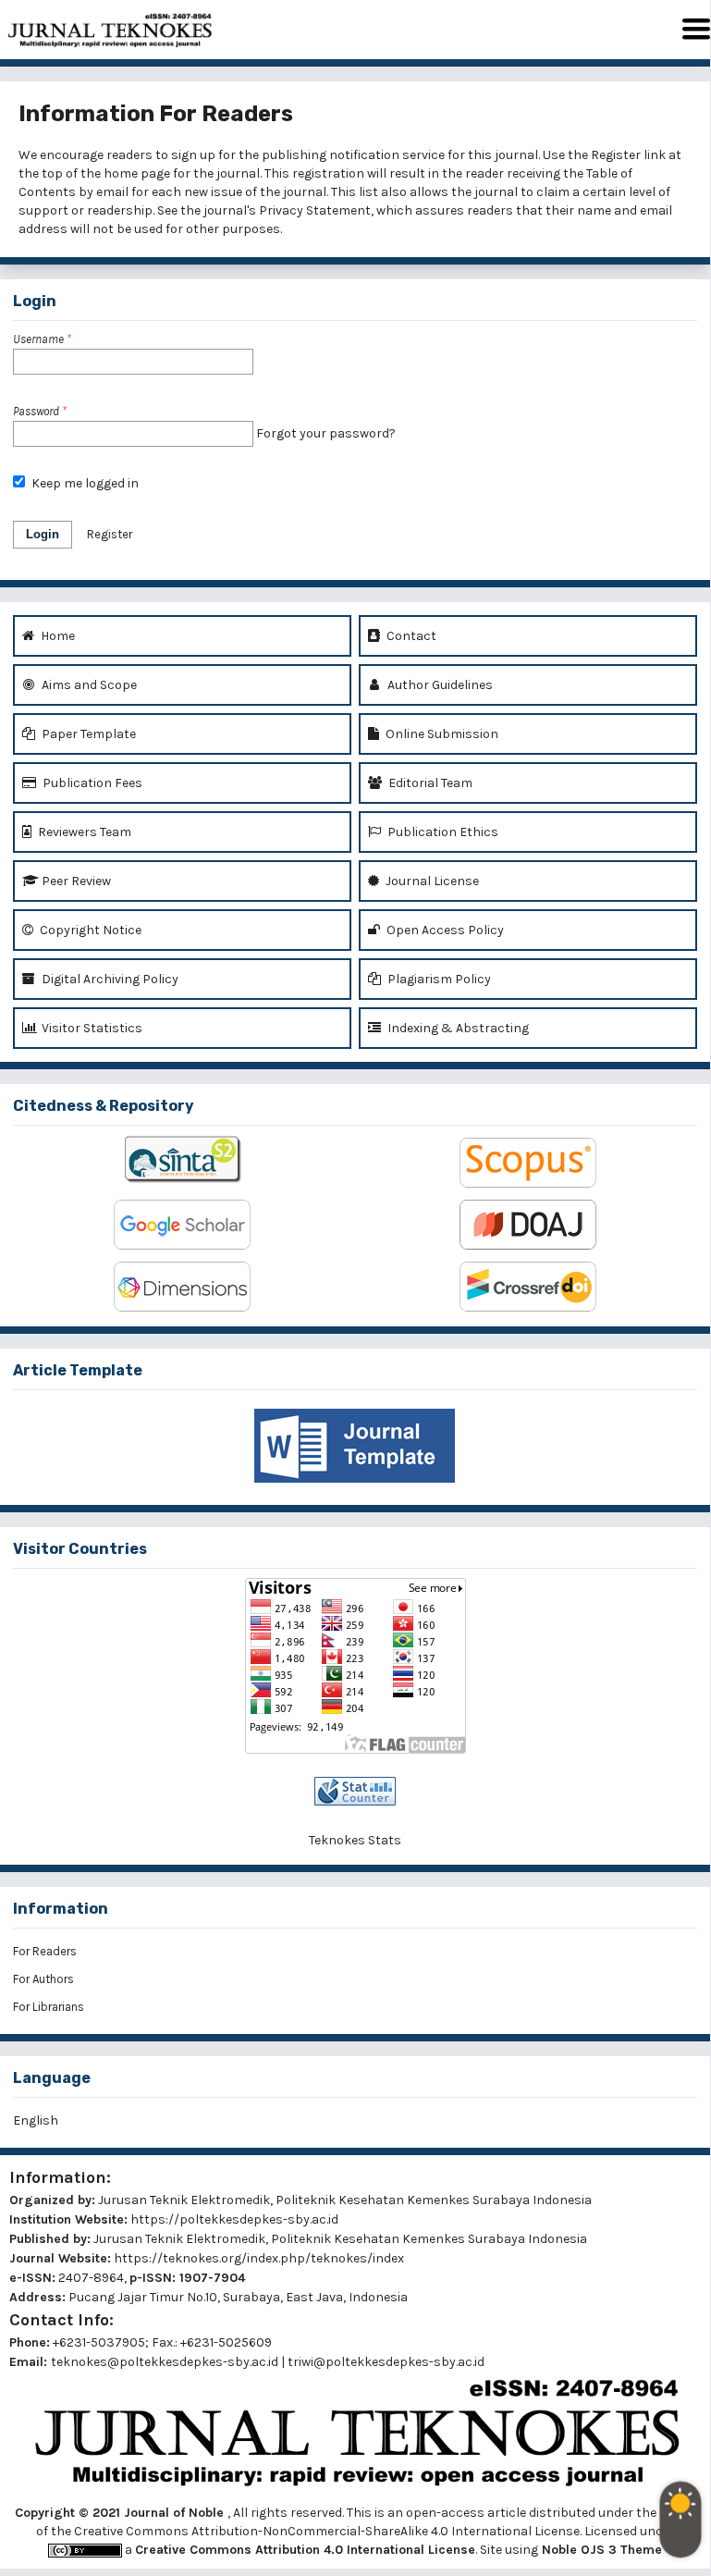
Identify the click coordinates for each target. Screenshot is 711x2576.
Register (616, 155)
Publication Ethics (441, 832)
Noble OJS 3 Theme (600, 2550)
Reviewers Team (83, 832)
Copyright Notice (89, 930)
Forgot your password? (326, 433)
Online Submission (441, 734)
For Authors (43, 1979)
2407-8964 (91, 2278)
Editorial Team (429, 783)
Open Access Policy (444, 930)
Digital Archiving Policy (109, 979)
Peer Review (75, 881)
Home (56, 636)
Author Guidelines (439, 685)
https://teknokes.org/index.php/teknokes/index (259, 2258)
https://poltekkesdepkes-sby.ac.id (234, 2219)
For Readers (45, 1951)
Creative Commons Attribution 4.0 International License (305, 2550)
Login (43, 534)
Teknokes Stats (355, 1840)
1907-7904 (212, 2278)
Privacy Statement (315, 210)
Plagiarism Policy (438, 979)
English (36, 2120)
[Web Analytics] (355, 1791)
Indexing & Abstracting (457, 1028)
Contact (410, 636)
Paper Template (87, 734)
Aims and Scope (88, 685)
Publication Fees (91, 783)
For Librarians (49, 2007)
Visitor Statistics (91, 1028)
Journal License (431, 881)
